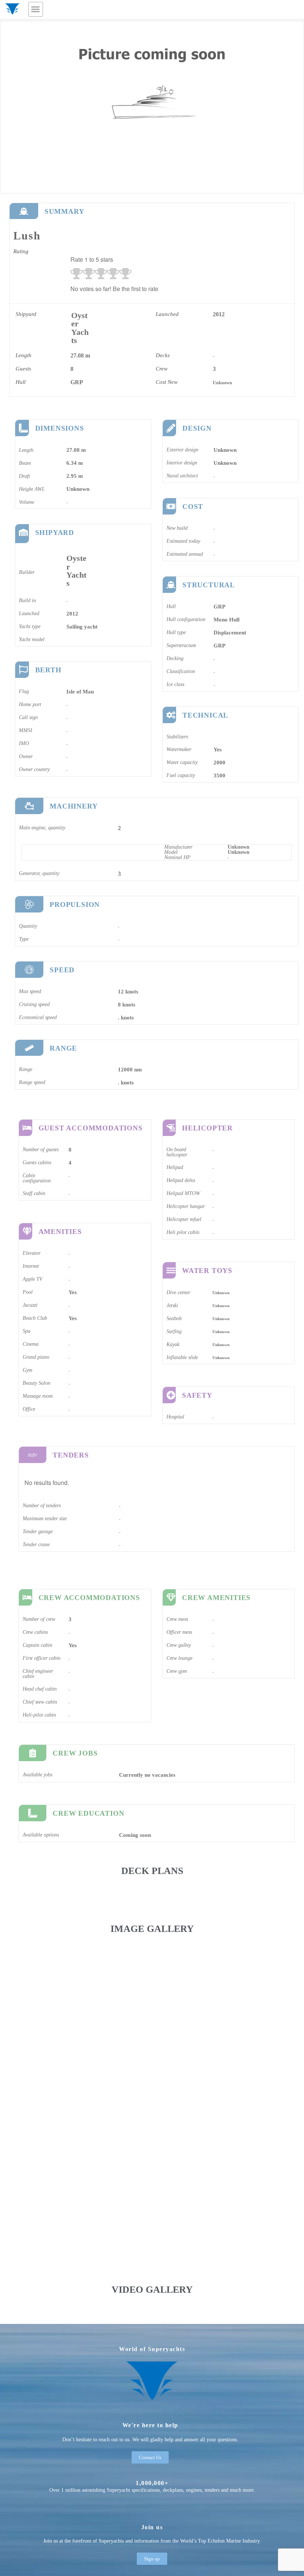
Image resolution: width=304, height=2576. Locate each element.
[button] (36, 9)
